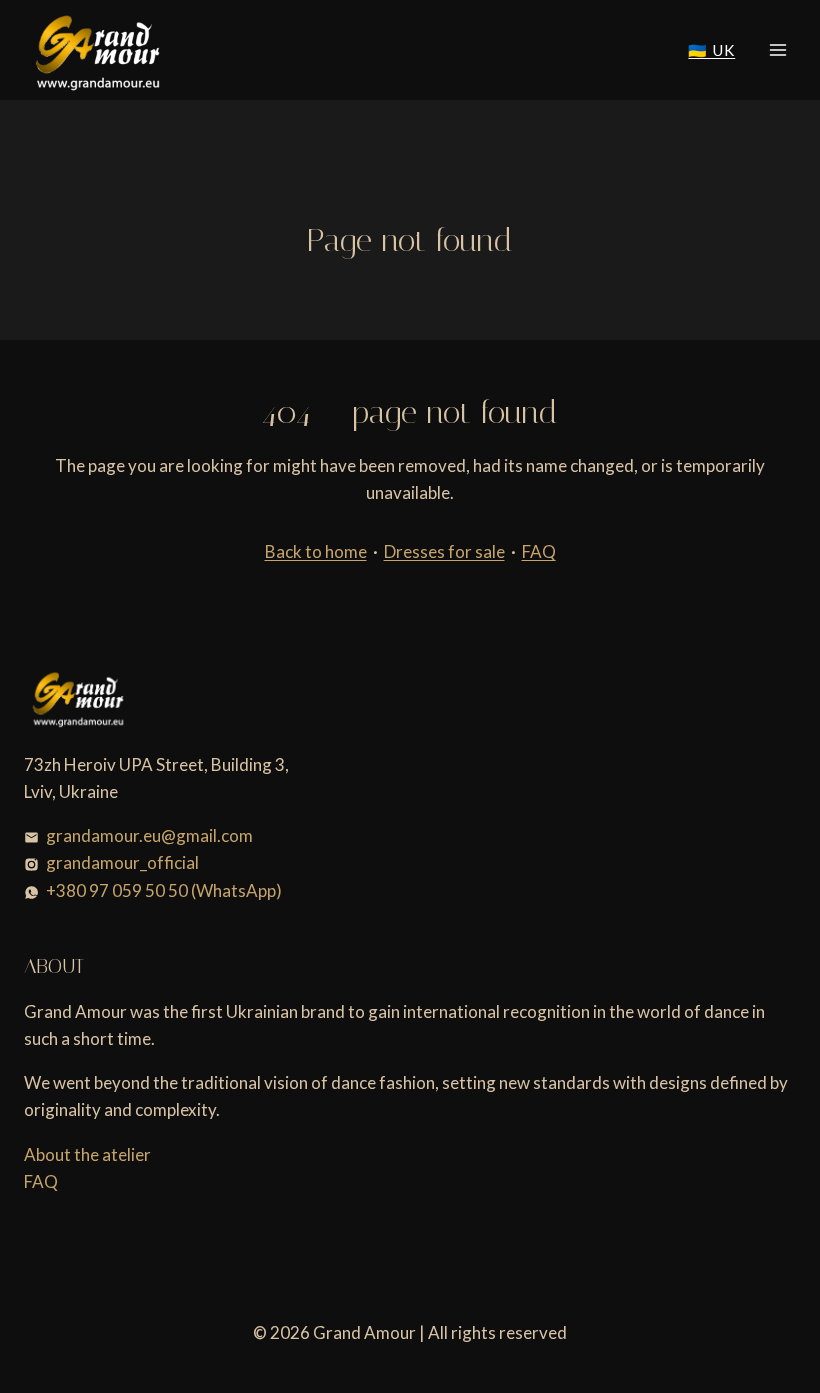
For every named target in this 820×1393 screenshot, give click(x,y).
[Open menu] (777, 49)
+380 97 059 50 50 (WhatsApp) (164, 890)
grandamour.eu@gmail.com (149, 835)
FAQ (539, 551)
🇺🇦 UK (711, 50)
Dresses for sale (444, 551)
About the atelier (87, 1154)
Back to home (316, 551)
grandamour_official (122, 862)
